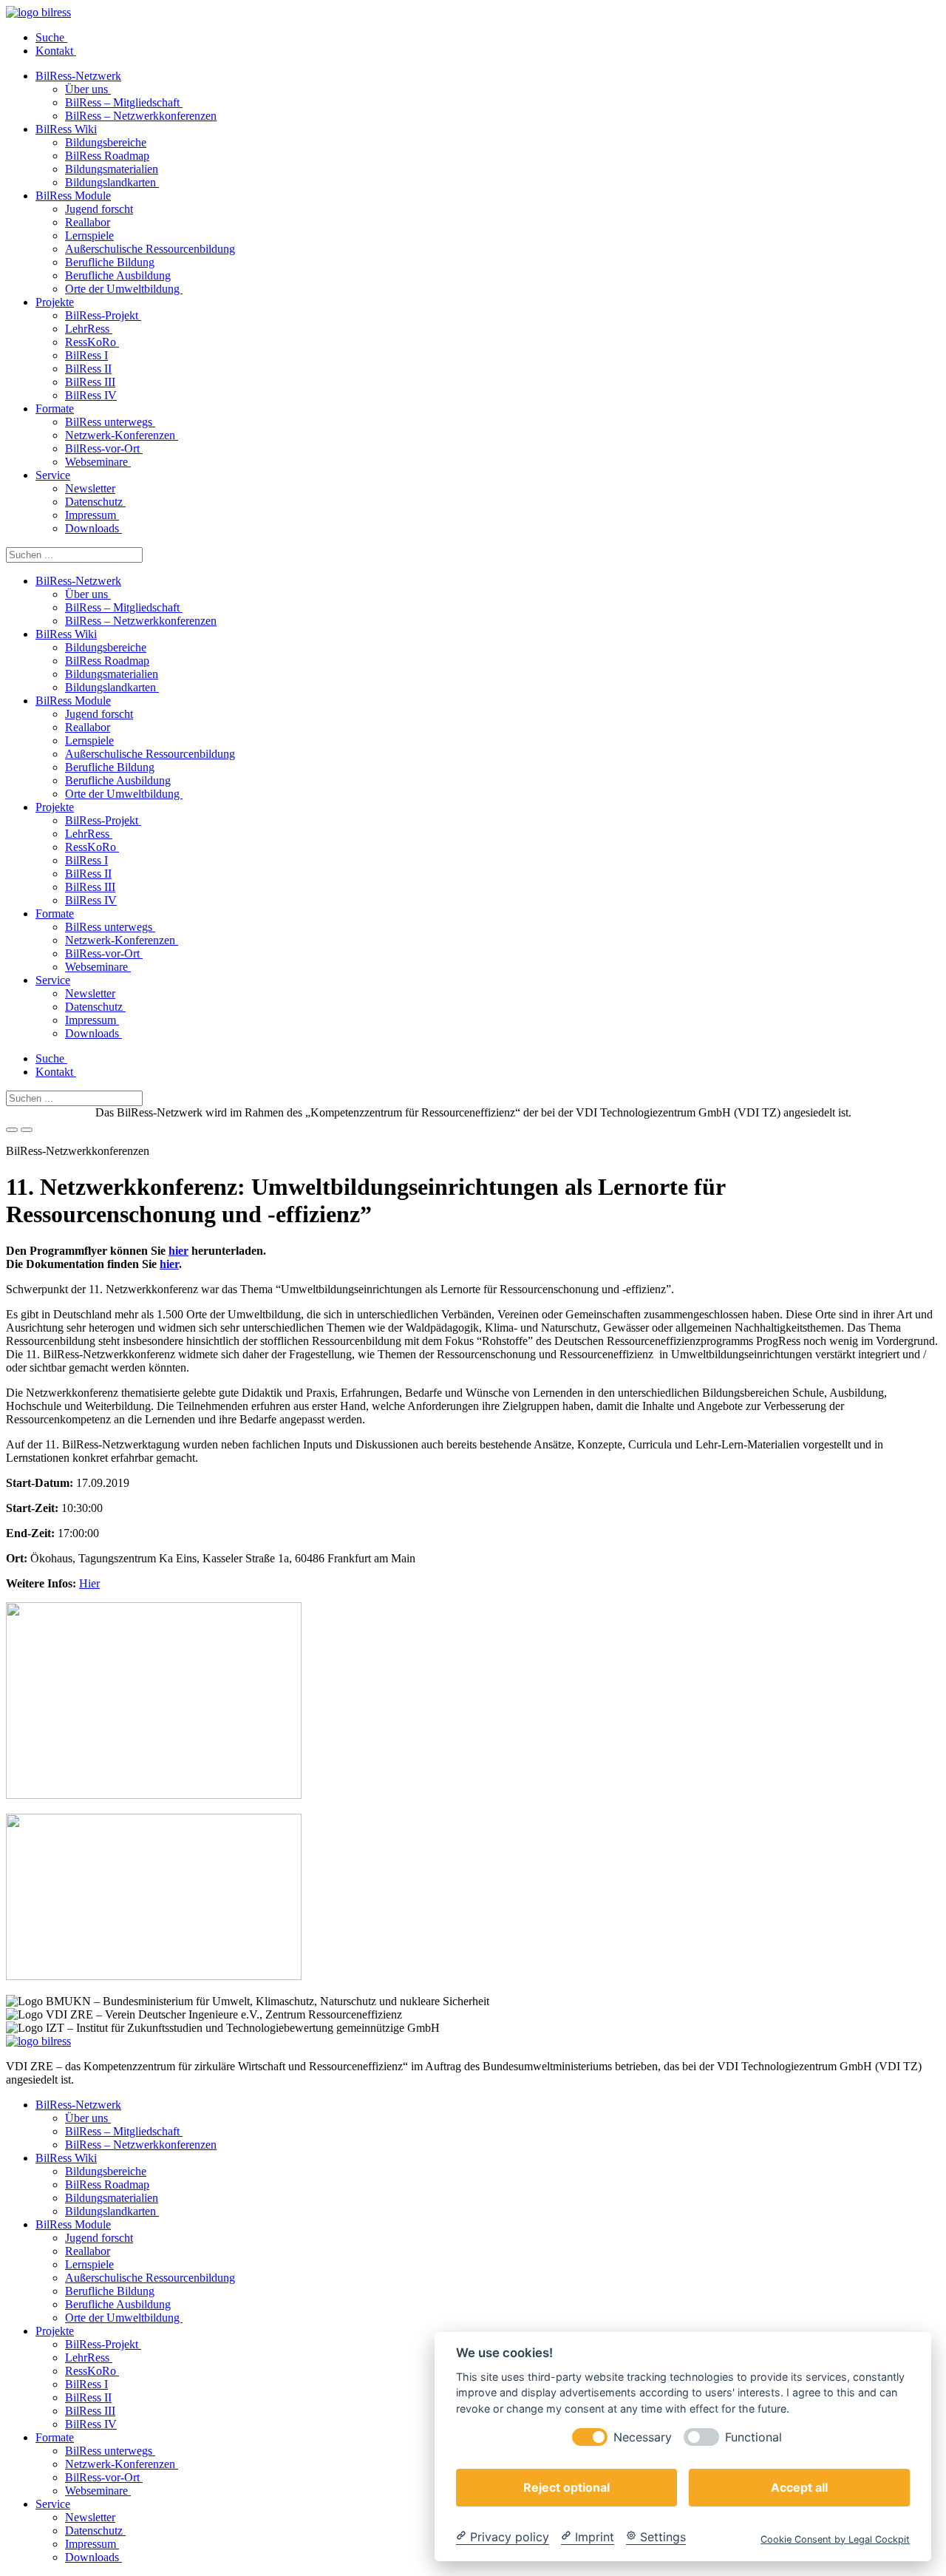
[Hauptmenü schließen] (27, 1130)
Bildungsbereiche (106, 142)
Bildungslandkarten (112, 182)
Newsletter (90, 488)
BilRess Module (73, 196)
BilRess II (88, 369)
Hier (89, 1583)
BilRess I (86, 355)
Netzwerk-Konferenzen (122, 435)
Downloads (93, 528)
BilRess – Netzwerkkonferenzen (141, 116)
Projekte (55, 302)
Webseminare (98, 462)
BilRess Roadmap (107, 156)
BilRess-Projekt (103, 315)
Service (53, 475)
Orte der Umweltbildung (124, 289)
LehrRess (89, 329)
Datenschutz (95, 502)
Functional (753, 2437)
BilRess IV (91, 395)
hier (178, 1251)
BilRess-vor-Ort (104, 448)
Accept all (799, 2487)
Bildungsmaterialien (112, 169)
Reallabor (88, 222)
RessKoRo (92, 342)
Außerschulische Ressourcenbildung (150, 249)
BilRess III (90, 382)
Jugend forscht (99, 209)
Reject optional (566, 2487)
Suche (51, 37)
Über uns (88, 89)
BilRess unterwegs (110, 422)
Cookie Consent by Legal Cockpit (835, 2539)
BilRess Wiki (66, 129)
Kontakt (56, 51)
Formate (55, 409)
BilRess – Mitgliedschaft (124, 102)
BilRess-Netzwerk (78, 76)
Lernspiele (89, 235)
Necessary (643, 2437)
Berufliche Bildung (110, 262)
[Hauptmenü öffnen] (12, 1130)
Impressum (92, 515)
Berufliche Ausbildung (118, 275)
